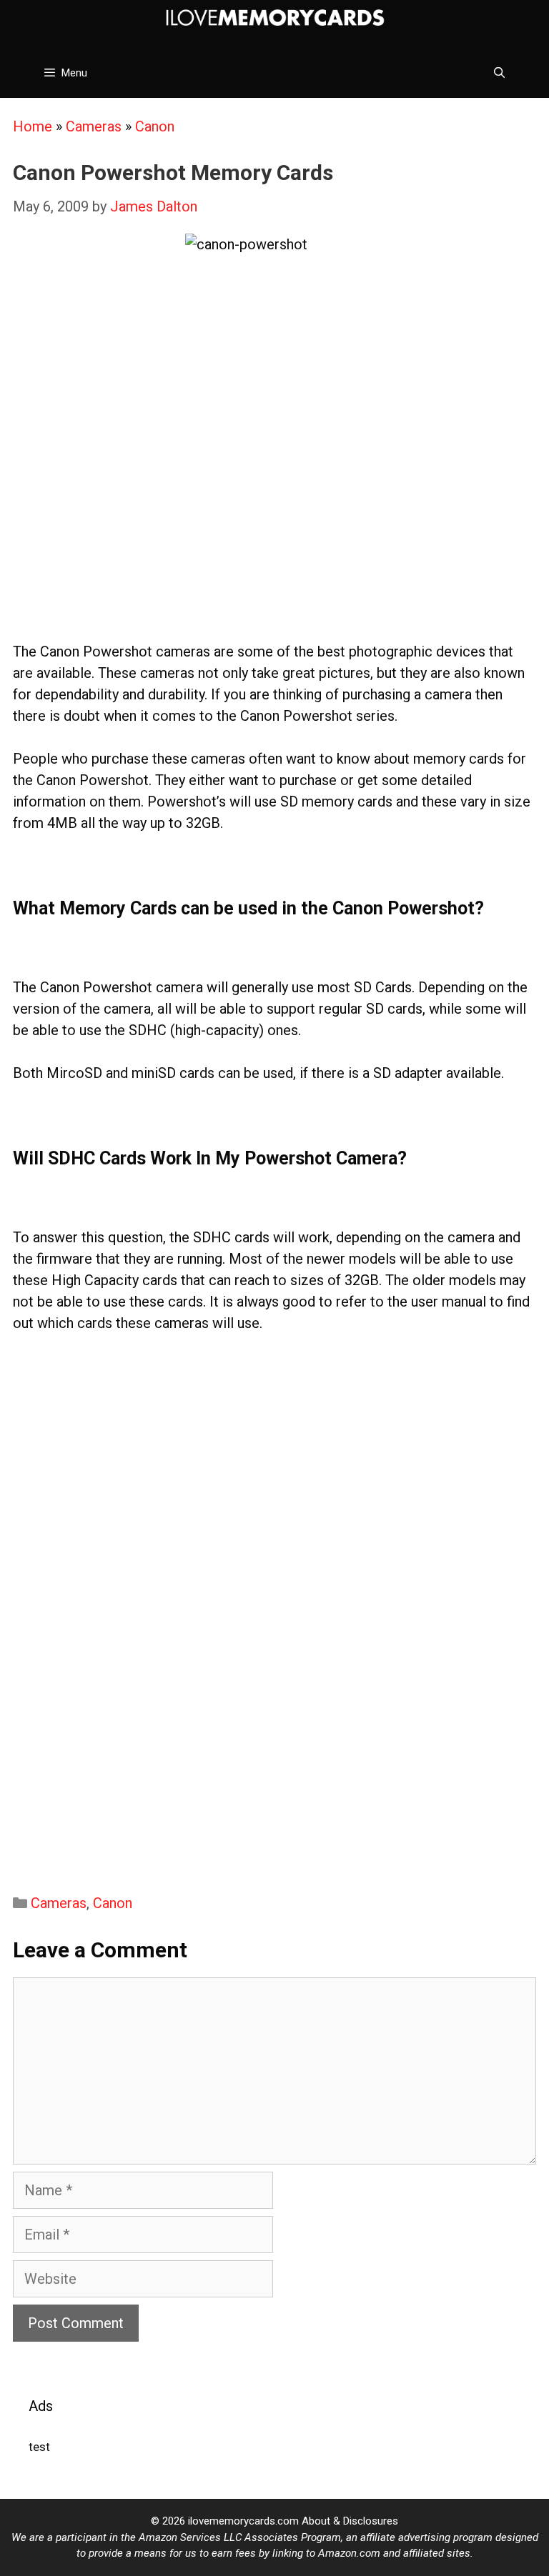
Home (33, 126)
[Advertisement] (274, 534)
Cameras (94, 126)
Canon (155, 126)
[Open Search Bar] (499, 73)
